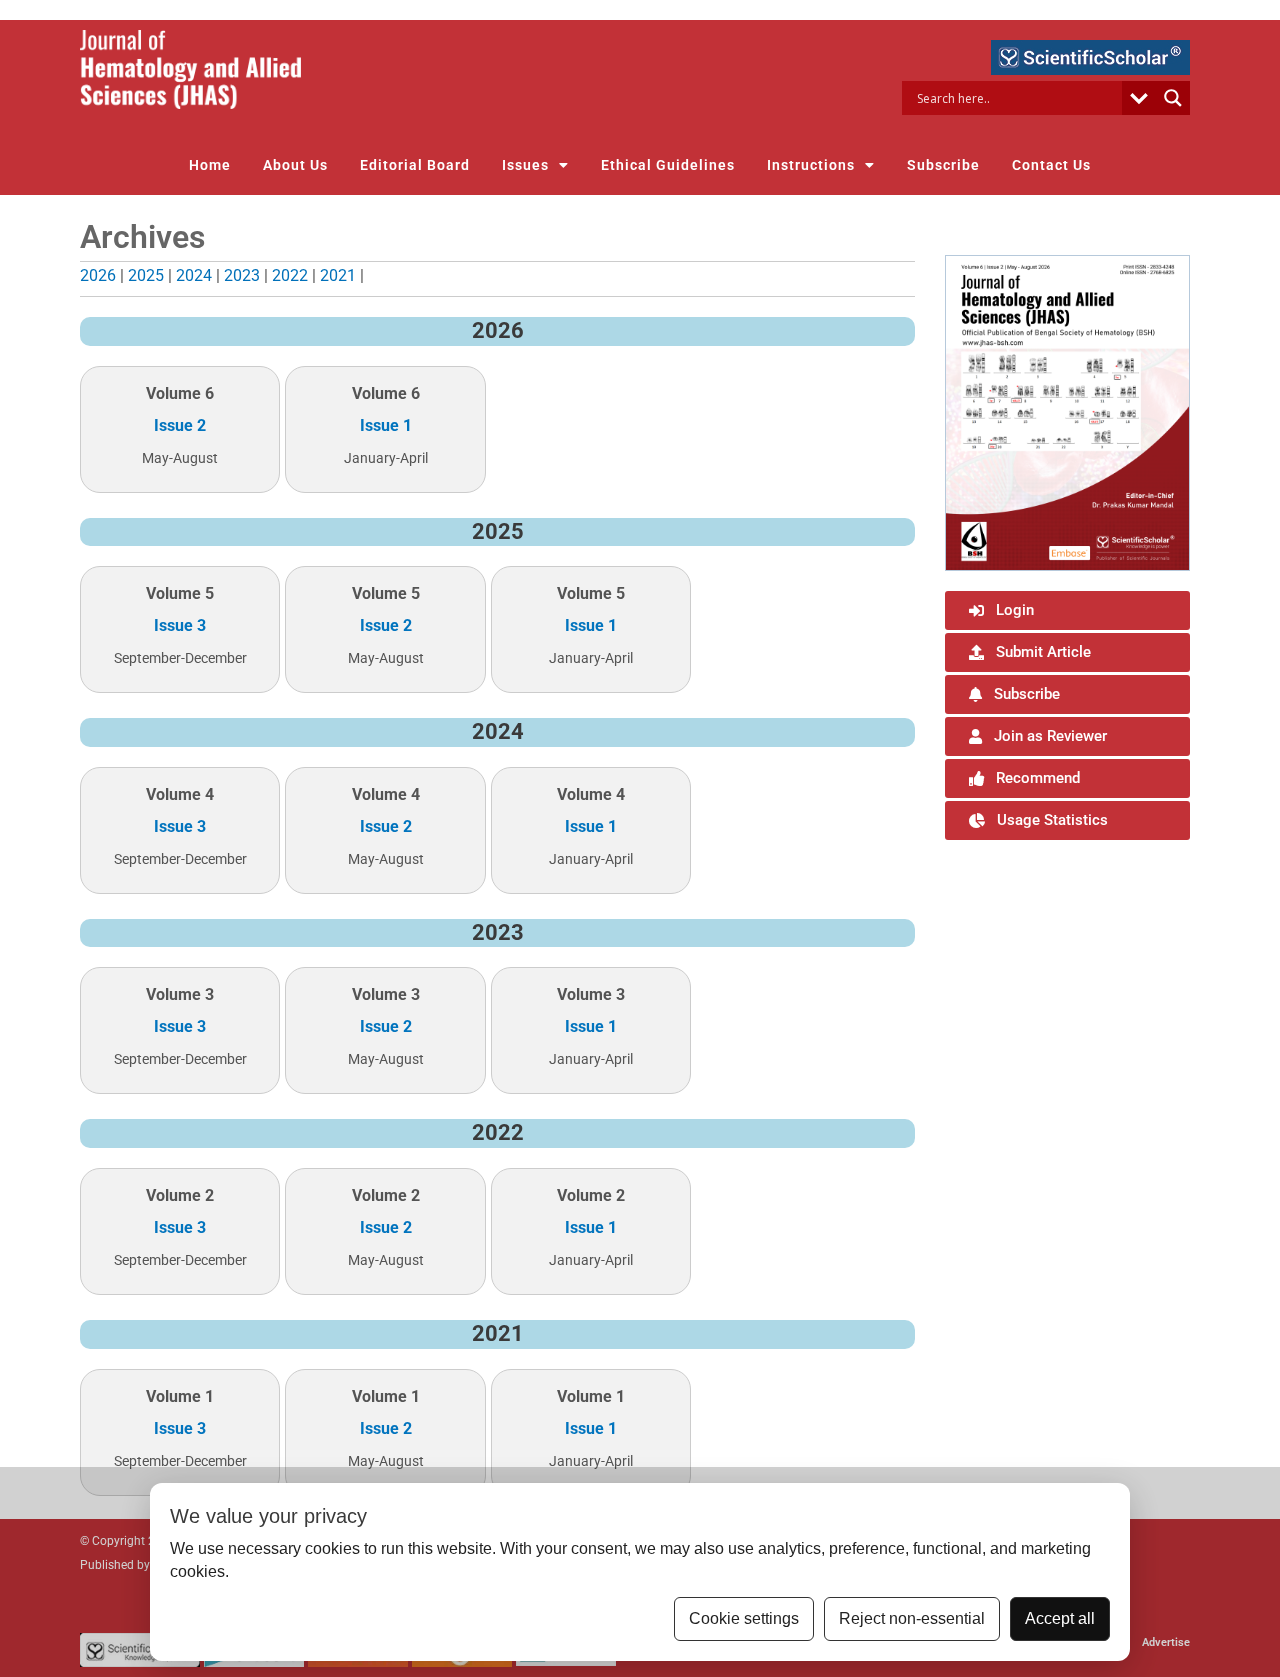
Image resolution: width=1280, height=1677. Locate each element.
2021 (338, 275)
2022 (290, 275)
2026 (98, 275)
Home (210, 165)
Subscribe (943, 165)
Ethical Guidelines (668, 165)
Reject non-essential (912, 1618)
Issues (525, 165)
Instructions (811, 165)
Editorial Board (415, 165)
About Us (295, 165)
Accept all (1060, 1618)
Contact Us (1051, 165)
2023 (242, 275)
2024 (194, 275)
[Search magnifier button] (1173, 98)
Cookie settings (744, 1618)
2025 (146, 275)
